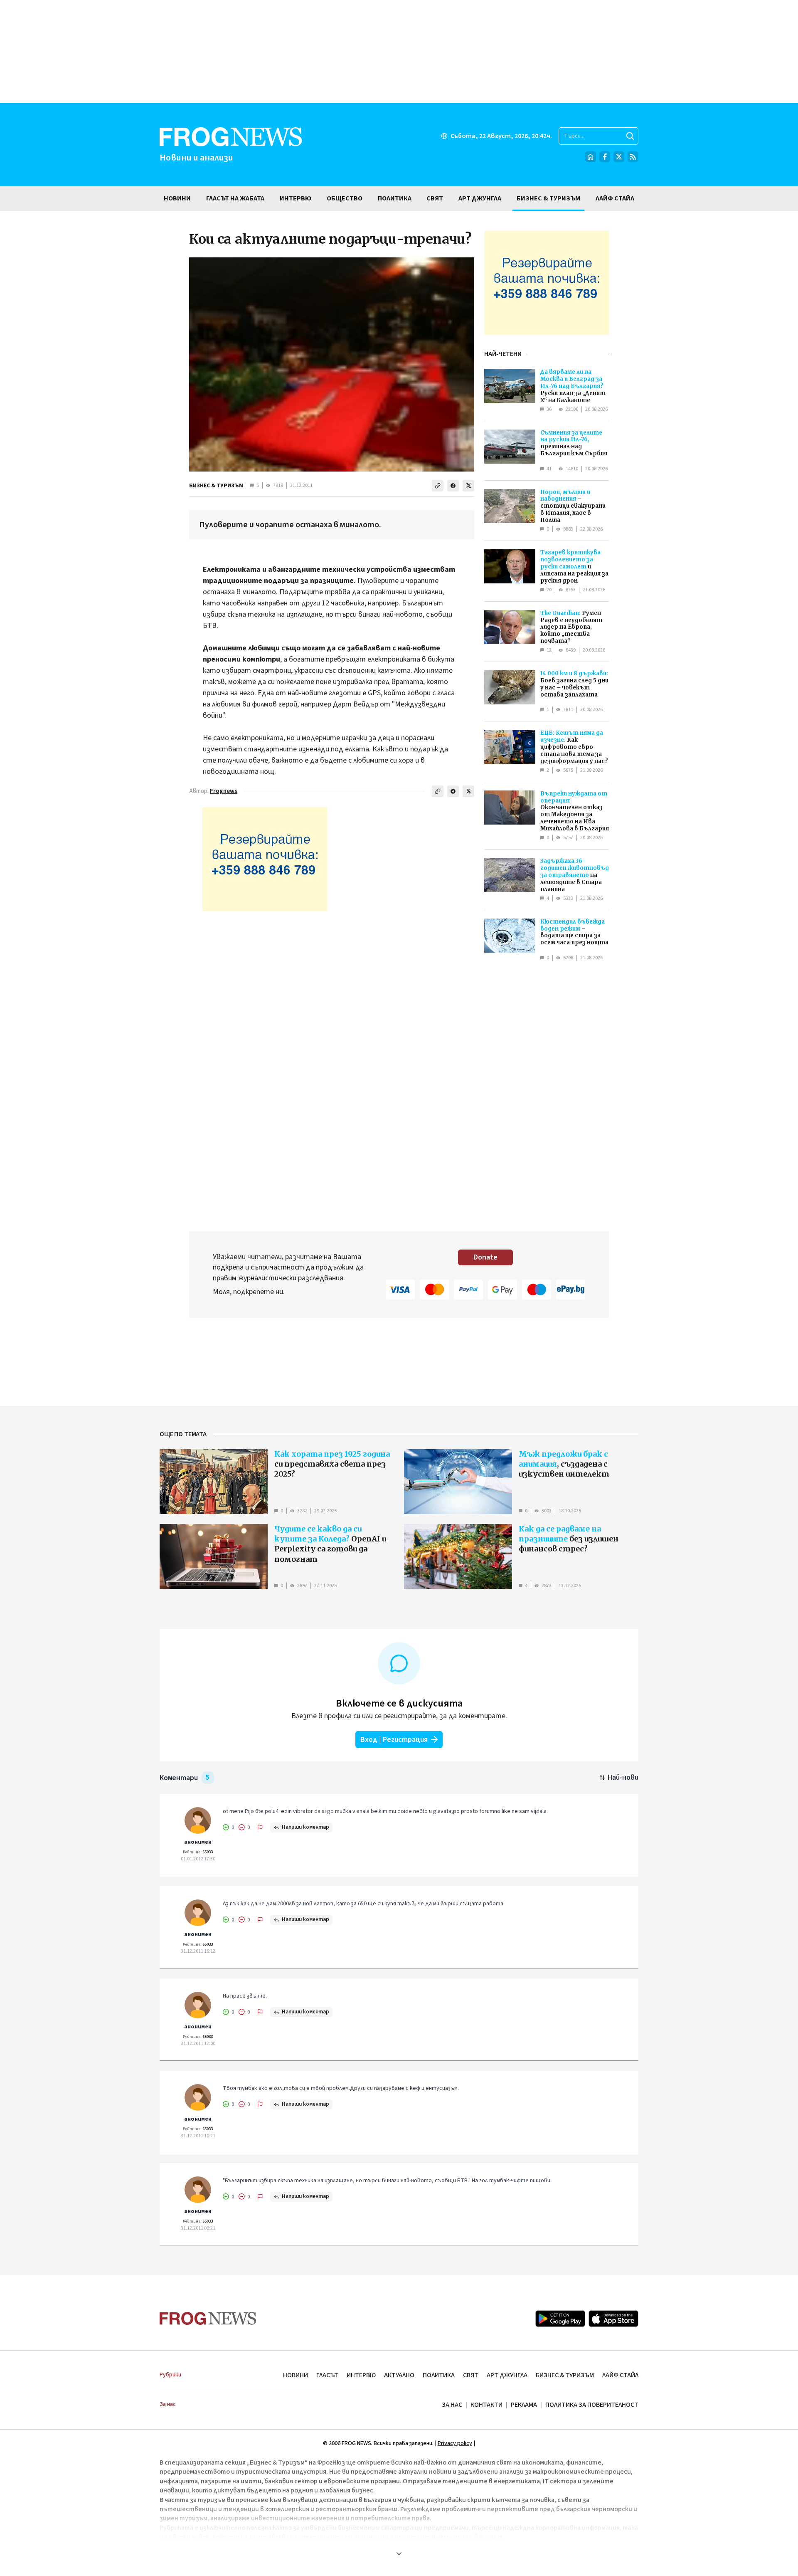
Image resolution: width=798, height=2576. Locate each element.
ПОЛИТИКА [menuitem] (395, 198)
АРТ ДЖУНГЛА (507, 2375)
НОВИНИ (296, 2375)
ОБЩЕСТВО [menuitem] (345, 198)
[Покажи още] (399, 2554)
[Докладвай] (260, 1828)
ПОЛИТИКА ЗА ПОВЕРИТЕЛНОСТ (592, 2405)
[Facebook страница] (605, 157)
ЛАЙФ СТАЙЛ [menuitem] (615, 198)
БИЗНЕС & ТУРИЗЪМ (216, 486)
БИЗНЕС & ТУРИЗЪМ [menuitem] (548, 198)
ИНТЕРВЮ (361, 2375)
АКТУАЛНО (399, 2375)
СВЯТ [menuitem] (435, 198)
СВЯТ (471, 2375)
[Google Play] (560, 2319)
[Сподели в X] (468, 486)
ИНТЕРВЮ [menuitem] (296, 198)
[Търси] (630, 136)
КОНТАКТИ (486, 2405)
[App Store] (613, 2319)
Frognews (224, 791)
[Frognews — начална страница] (208, 2318)
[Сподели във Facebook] (453, 486)
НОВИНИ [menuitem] (177, 198)
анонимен (198, 1842)
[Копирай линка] (438, 486)
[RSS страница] (633, 157)
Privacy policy (455, 2443)
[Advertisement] (399, 52)
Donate (485, 1257)
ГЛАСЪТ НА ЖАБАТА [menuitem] (235, 198)
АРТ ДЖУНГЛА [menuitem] (480, 198)
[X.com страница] (619, 157)
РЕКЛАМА (524, 2405)
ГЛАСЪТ (327, 2375)
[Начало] (591, 157)
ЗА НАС (452, 2405)
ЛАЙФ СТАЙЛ (620, 2375)
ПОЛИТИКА (439, 2375)
